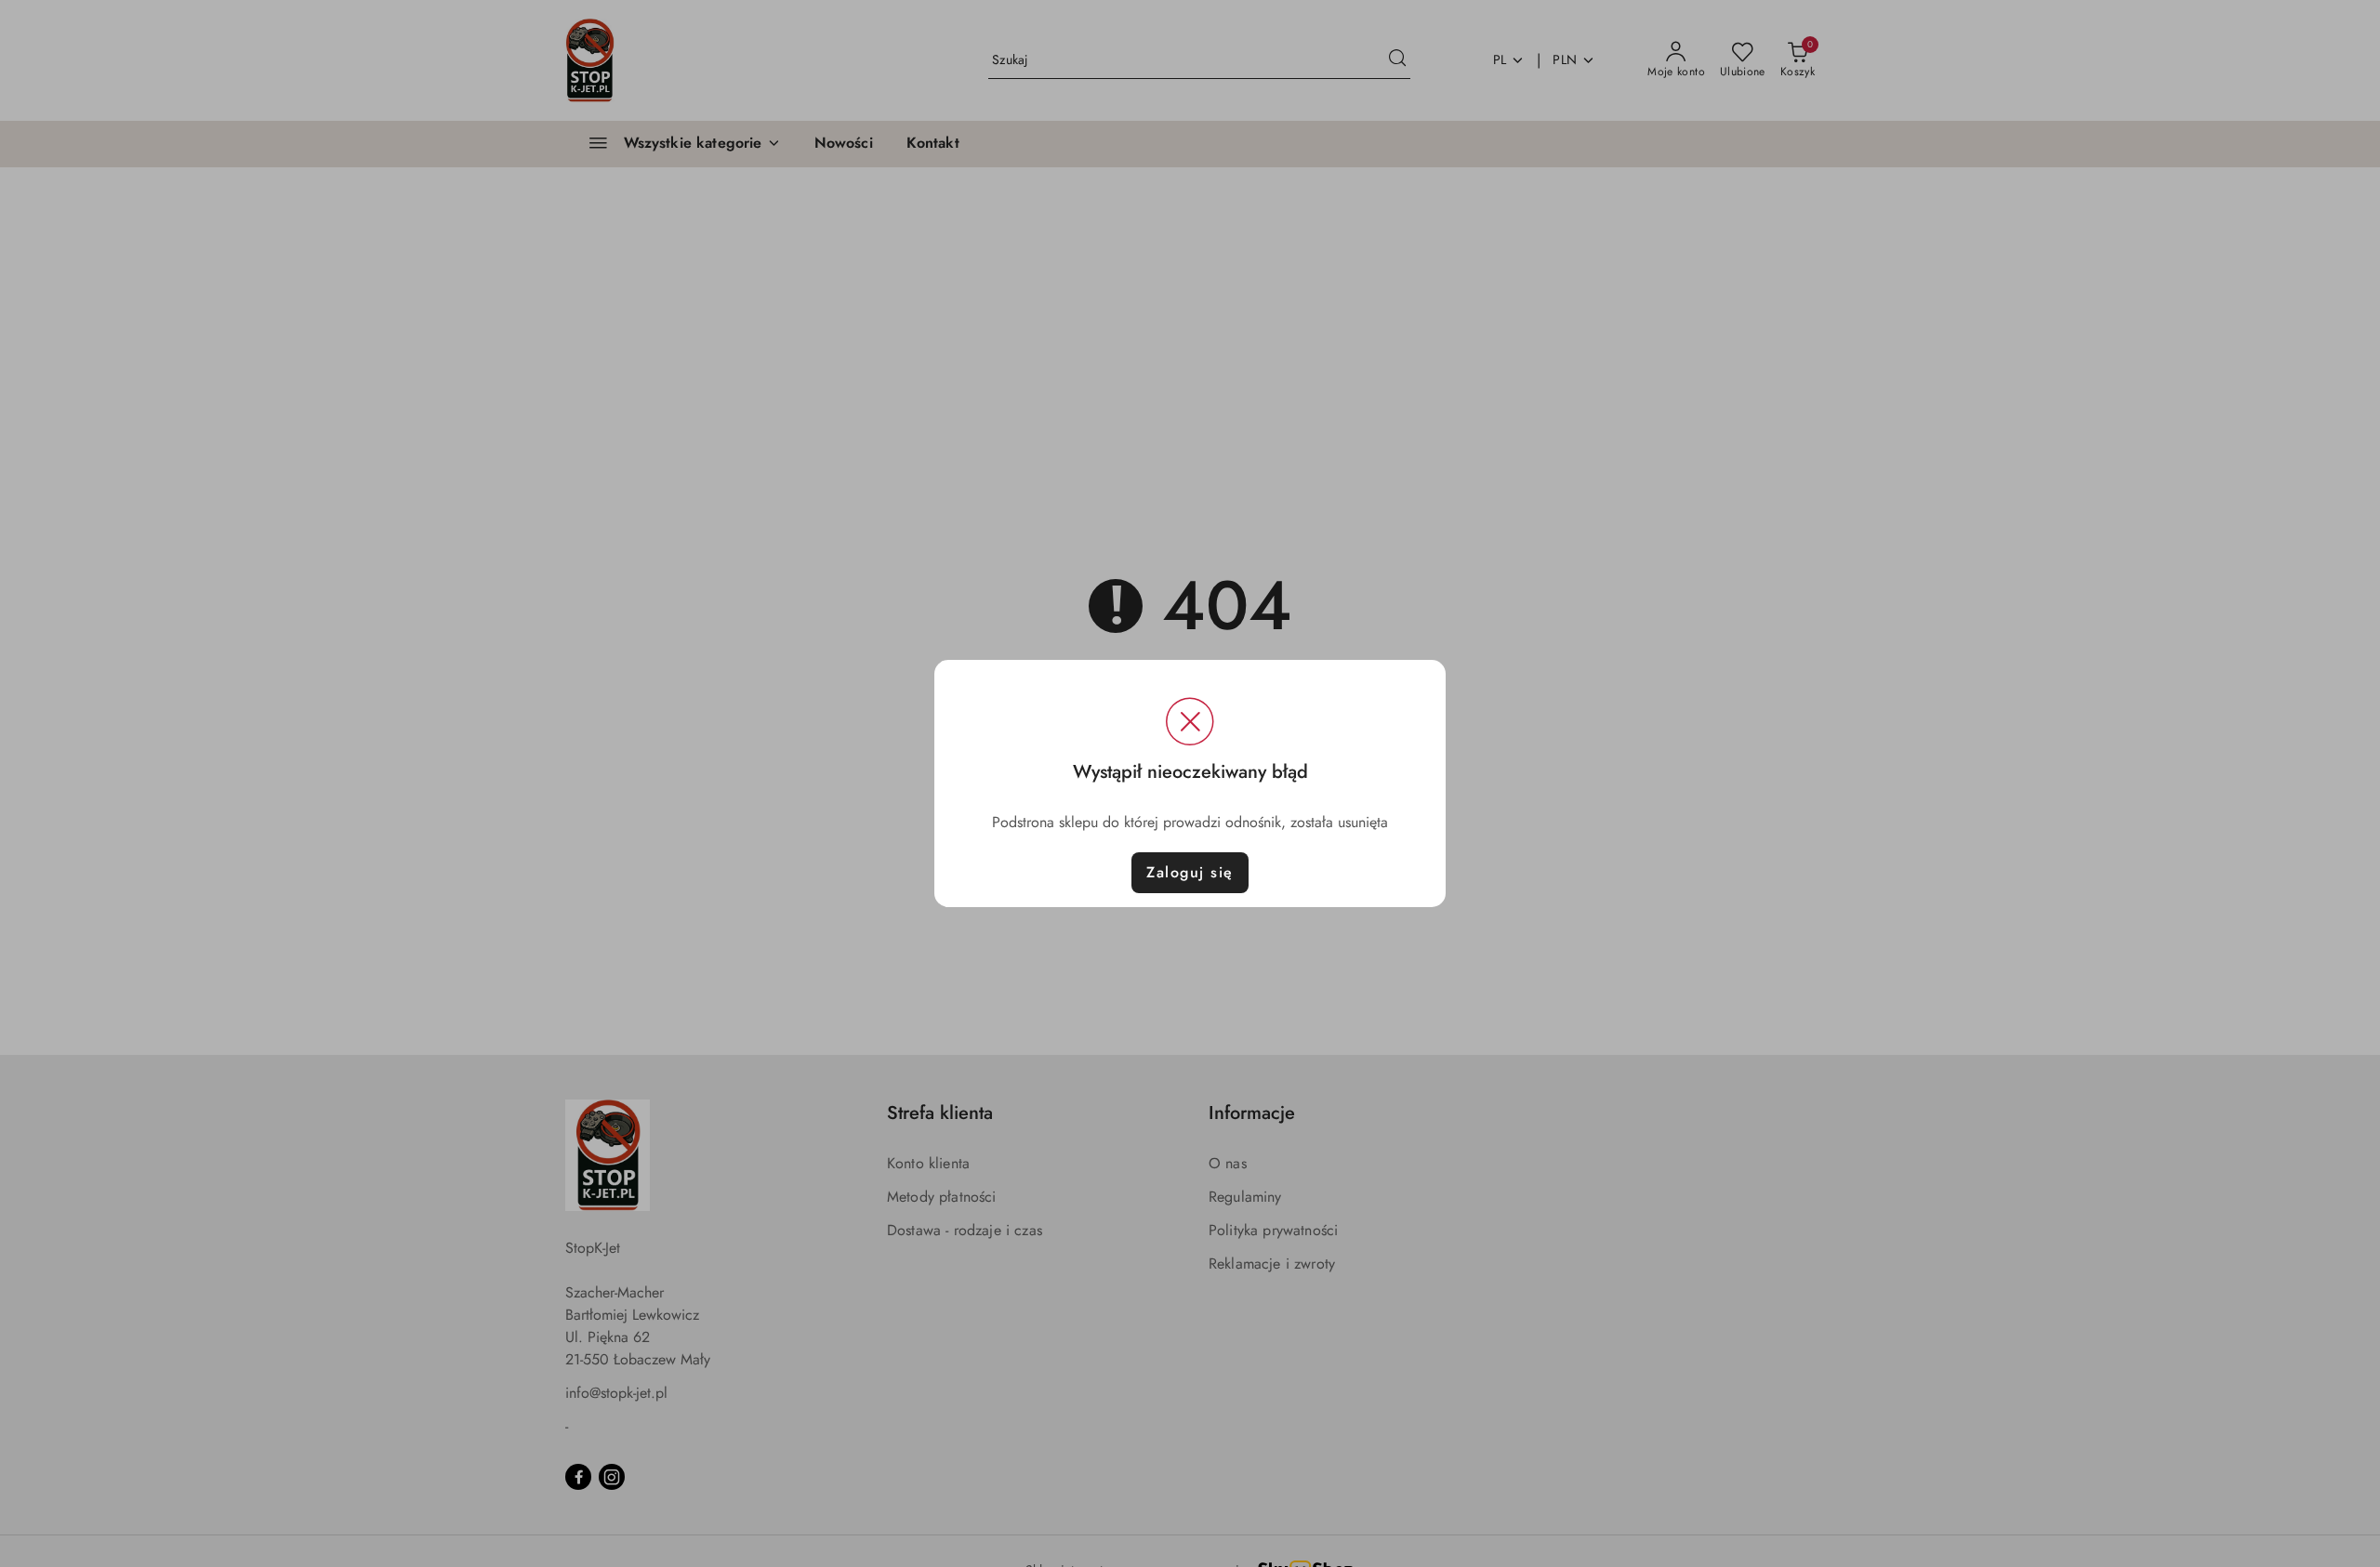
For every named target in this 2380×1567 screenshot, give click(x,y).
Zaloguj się (1190, 872)
